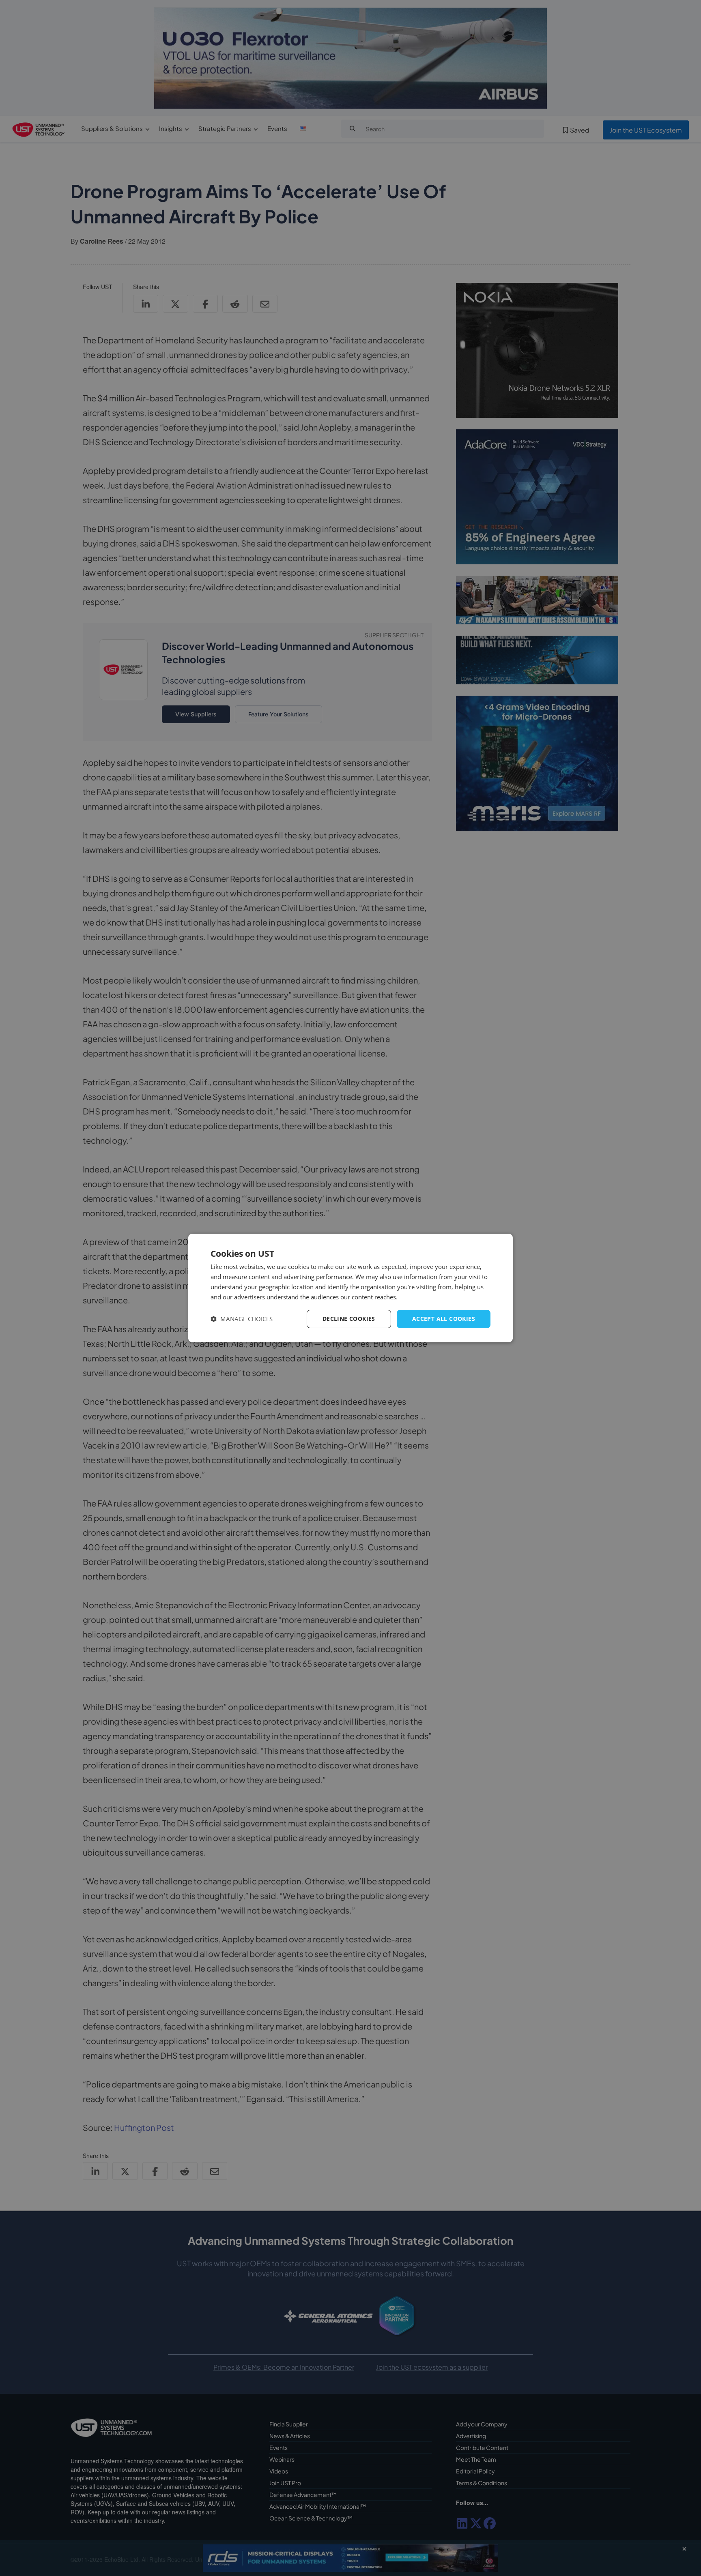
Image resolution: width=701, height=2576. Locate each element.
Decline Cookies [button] (349, 1319)
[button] (242, 1319)
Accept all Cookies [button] (444, 1319)
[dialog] (350, 1288)
